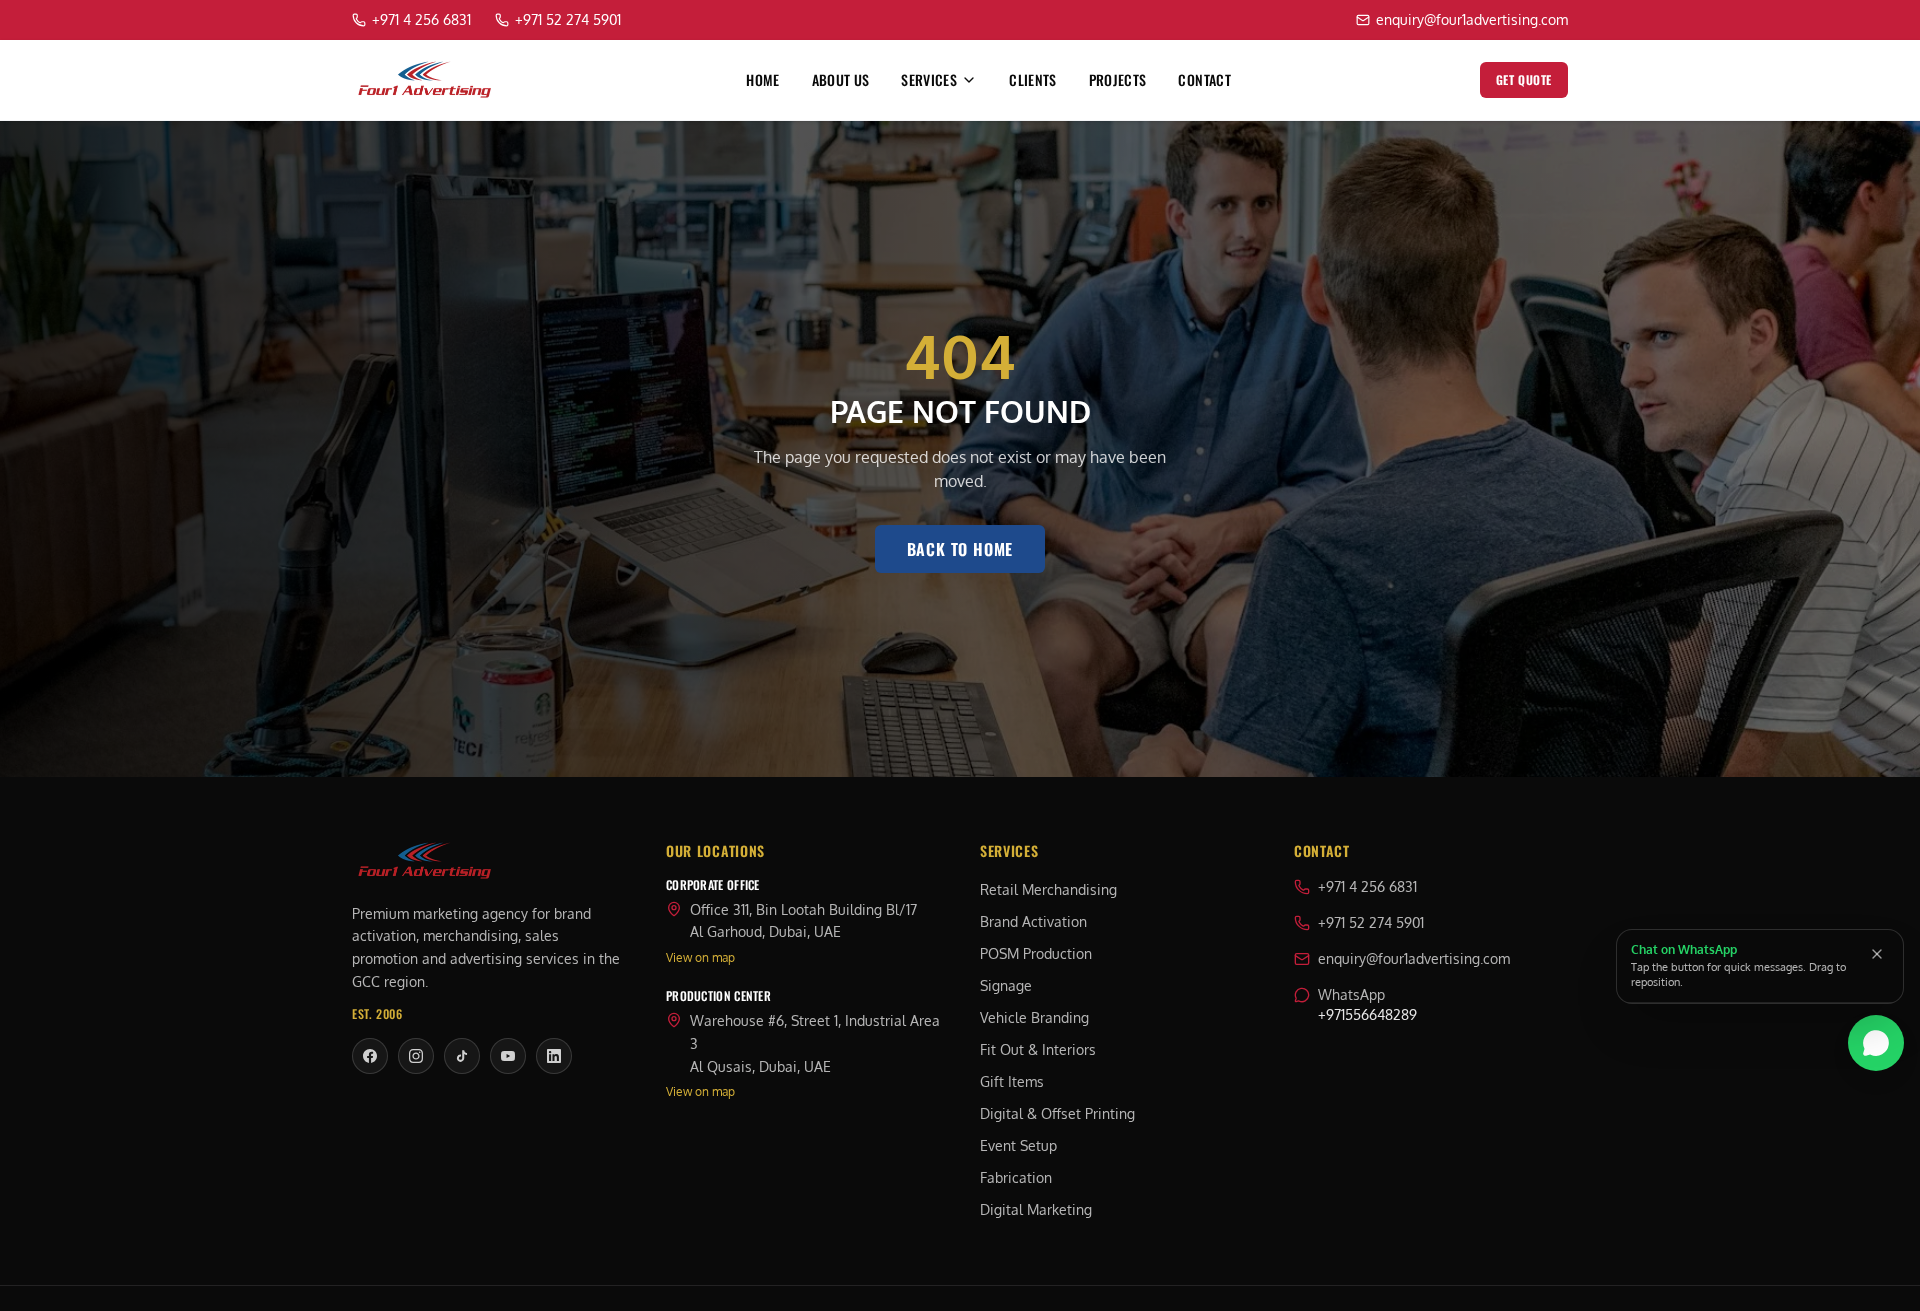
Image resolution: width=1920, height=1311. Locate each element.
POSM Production (1036, 953)
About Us (841, 80)
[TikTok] (462, 1056)
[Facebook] (370, 1056)
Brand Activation (1033, 921)
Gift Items (1012, 1081)
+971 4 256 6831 (1367, 886)
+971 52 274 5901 (1371, 922)
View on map (700, 957)
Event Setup (1018, 1145)
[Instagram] (416, 1056)
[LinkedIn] (554, 1056)
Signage (1006, 985)
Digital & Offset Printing (1057, 1113)
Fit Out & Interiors (1038, 1049)
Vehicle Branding (1034, 1017)
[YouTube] (508, 1056)
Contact (1204, 80)
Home (762, 80)
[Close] (1877, 954)
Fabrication (1016, 1177)
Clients (1032, 80)
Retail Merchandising (1048, 889)
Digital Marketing (1036, 1209)
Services (929, 80)
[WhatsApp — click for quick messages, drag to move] (1876, 1043)
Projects (1118, 80)
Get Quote (1524, 79)
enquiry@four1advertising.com (1414, 958)
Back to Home (960, 549)
